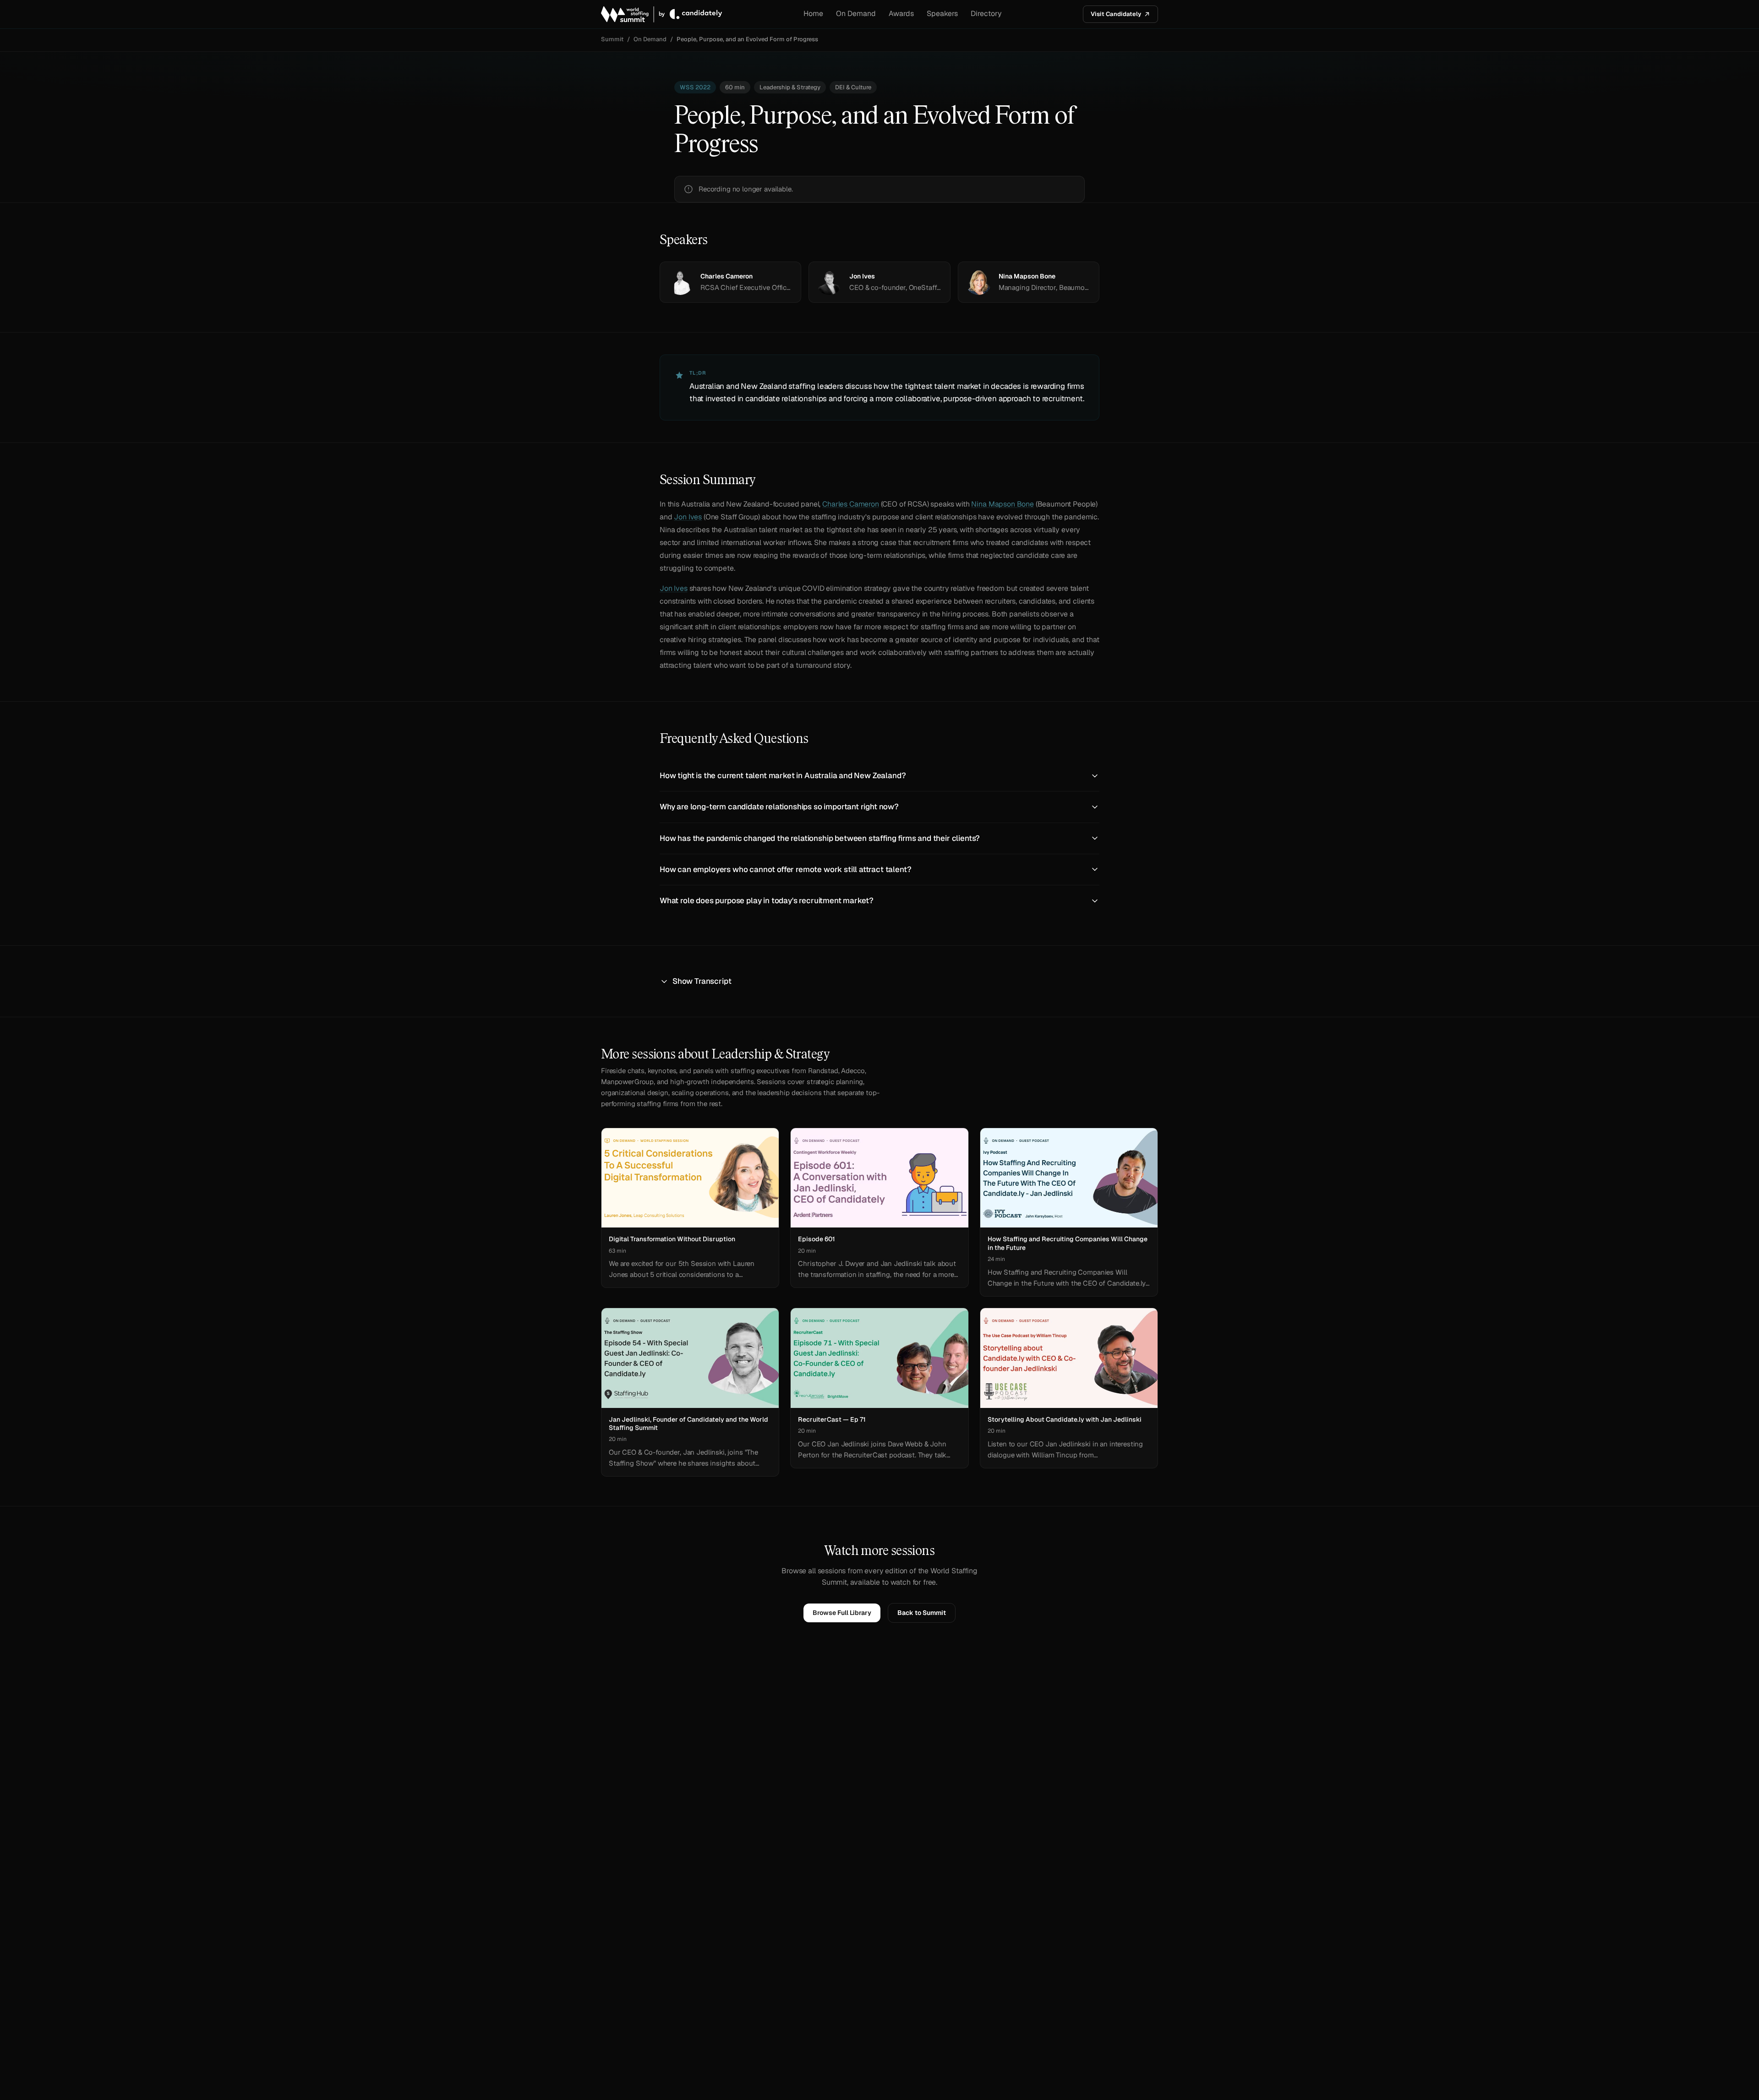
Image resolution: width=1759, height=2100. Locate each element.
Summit (612, 39)
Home (813, 14)
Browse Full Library (842, 1613)
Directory (986, 14)
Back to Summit (922, 1613)
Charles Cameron (851, 504)
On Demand (856, 14)
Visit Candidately (1116, 14)
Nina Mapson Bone (1002, 504)
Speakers (942, 14)
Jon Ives (688, 517)
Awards (901, 14)
